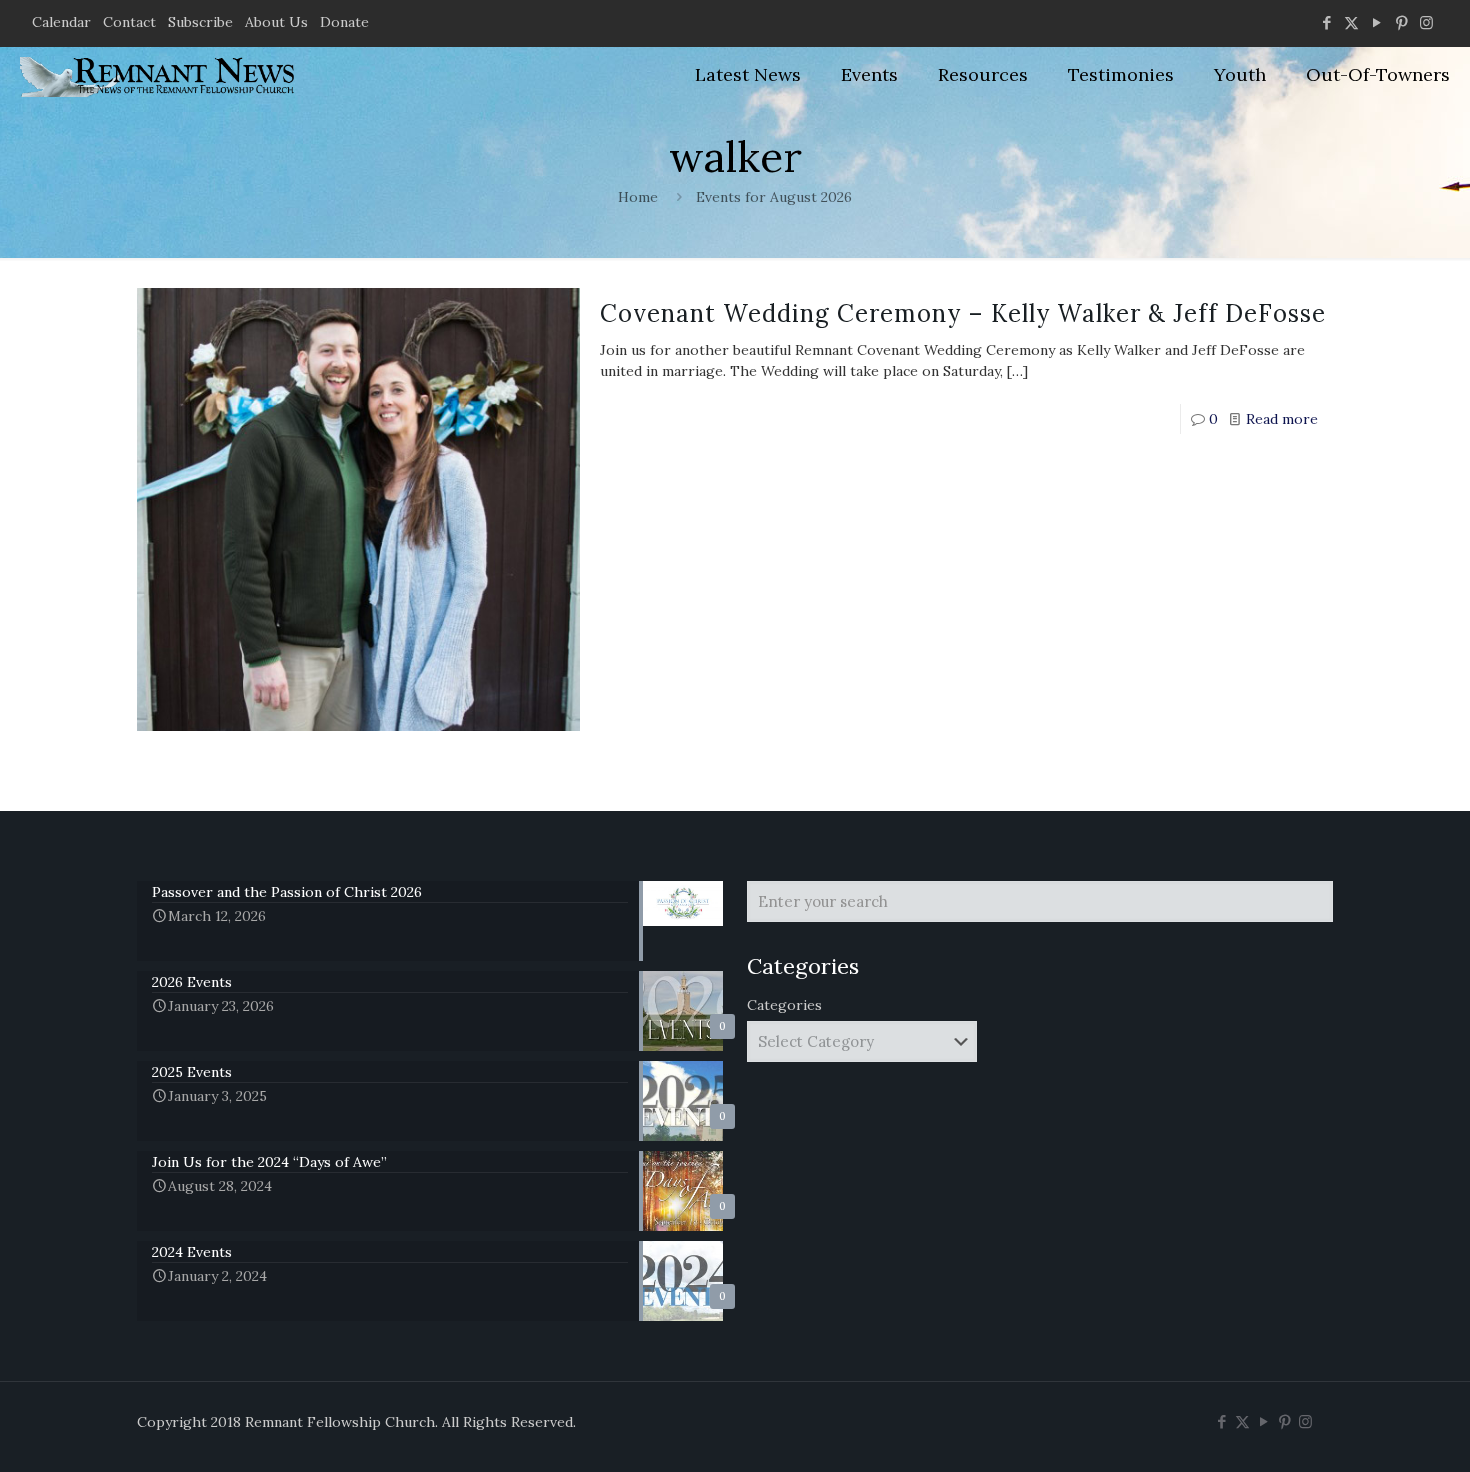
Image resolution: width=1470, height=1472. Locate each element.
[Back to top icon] (1374, 1431)
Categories (784, 1005)
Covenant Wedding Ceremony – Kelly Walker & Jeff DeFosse (963, 313)
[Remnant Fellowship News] (160, 75)
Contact (129, 22)
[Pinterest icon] (1401, 22)
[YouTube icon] (1376, 22)
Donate (344, 22)
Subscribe (200, 22)
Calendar (61, 22)
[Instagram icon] (1426, 22)
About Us (276, 22)
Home (638, 197)
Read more (1282, 419)
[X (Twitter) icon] (1351, 22)
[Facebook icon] (1326, 22)
